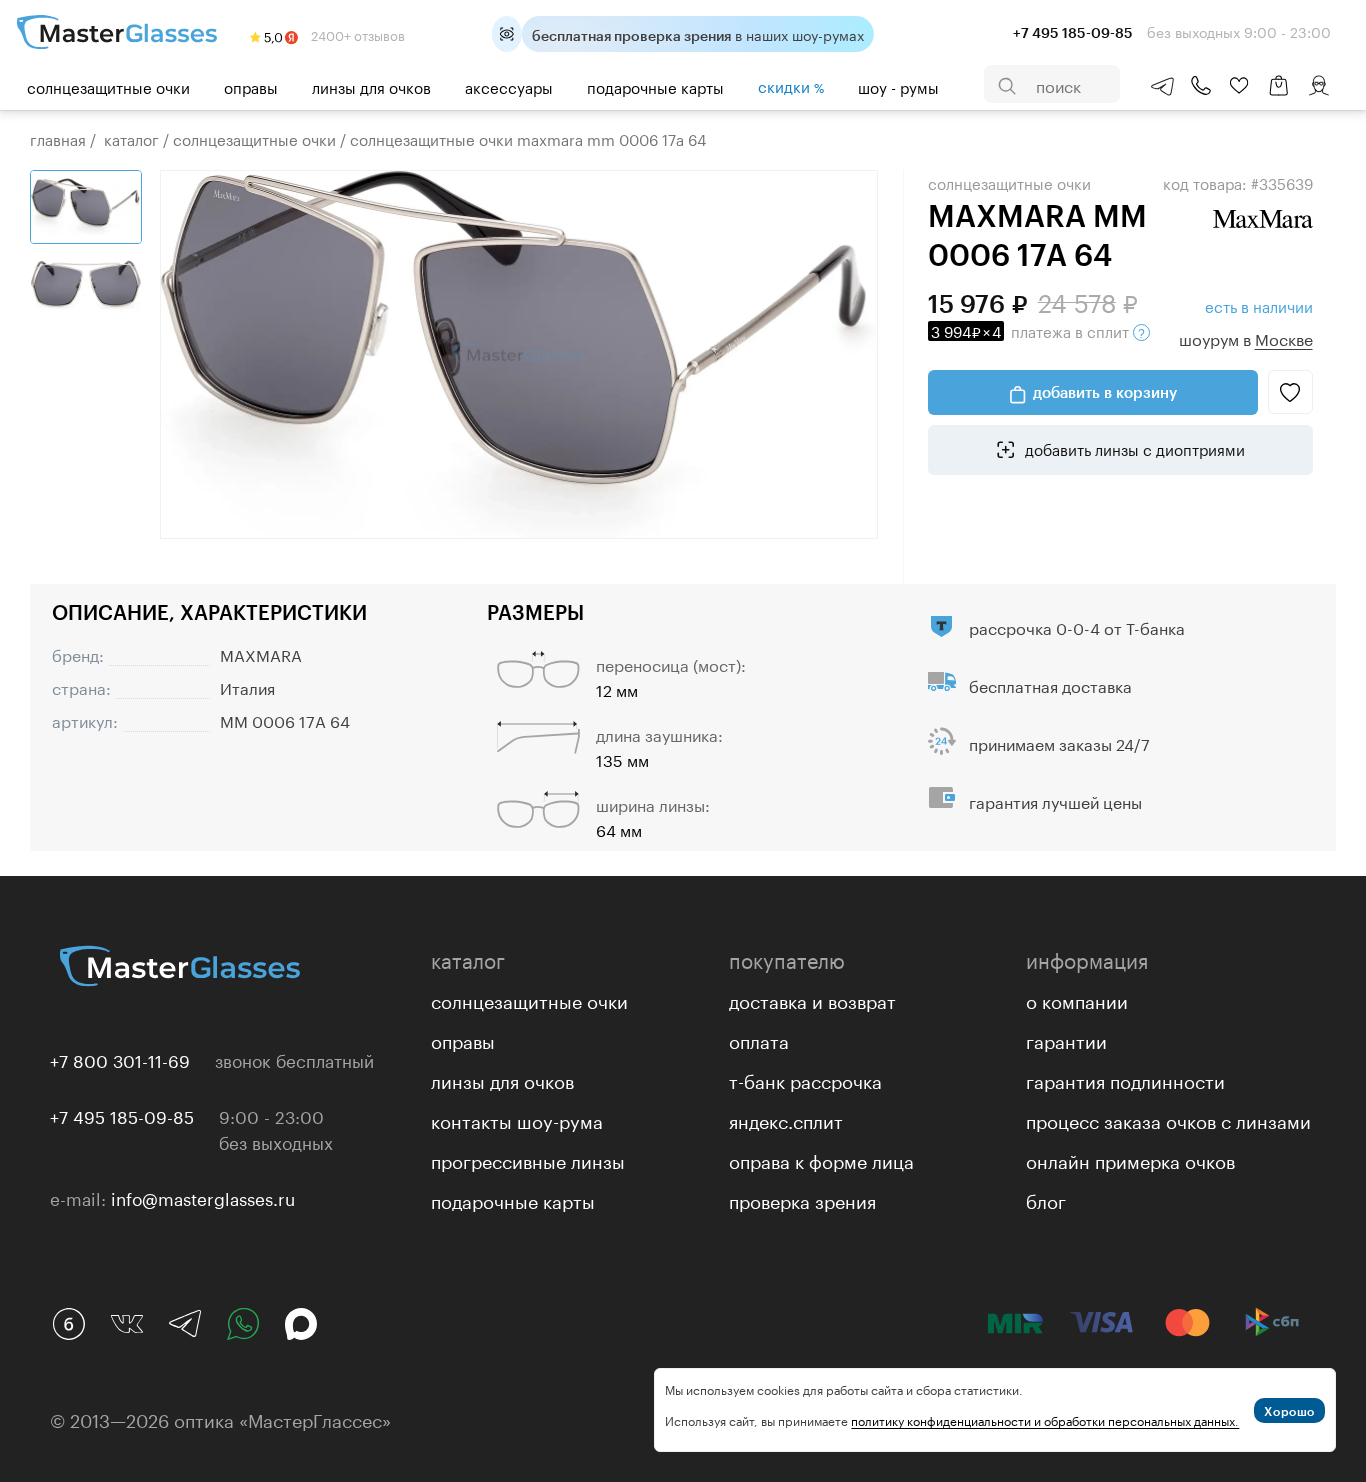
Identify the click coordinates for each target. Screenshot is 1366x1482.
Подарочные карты (655, 86)
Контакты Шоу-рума (517, 1119)
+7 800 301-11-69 (120, 1059)
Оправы (251, 86)
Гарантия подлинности (1125, 1079)
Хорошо (1289, 1411)
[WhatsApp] (243, 1324)
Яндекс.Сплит (786, 1119)
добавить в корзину (1105, 392)
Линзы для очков (371, 86)
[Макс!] (301, 1324)
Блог (1046, 1199)
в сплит (1032, 330)
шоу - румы (898, 86)
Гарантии (1066, 1039)
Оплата (759, 1039)
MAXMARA (261, 653)
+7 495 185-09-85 (122, 1115)
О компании (1077, 999)
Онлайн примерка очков (1130, 1159)
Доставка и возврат (812, 999)
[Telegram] (185, 1324)
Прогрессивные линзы (528, 1159)
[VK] (127, 1324)
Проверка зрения (802, 1199)
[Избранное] (1239, 86)
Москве (1284, 337)
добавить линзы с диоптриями (1133, 448)
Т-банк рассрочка (805, 1079)
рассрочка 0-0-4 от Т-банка (1077, 626)
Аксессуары (509, 86)
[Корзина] (1279, 95)
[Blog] (69, 1324)
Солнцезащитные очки (108, 86)
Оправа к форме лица (821, 1159)
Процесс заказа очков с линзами (1168, 1119)
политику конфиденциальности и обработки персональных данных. (1045, 1419)
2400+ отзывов (356, 34)
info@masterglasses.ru (203, 1197)
